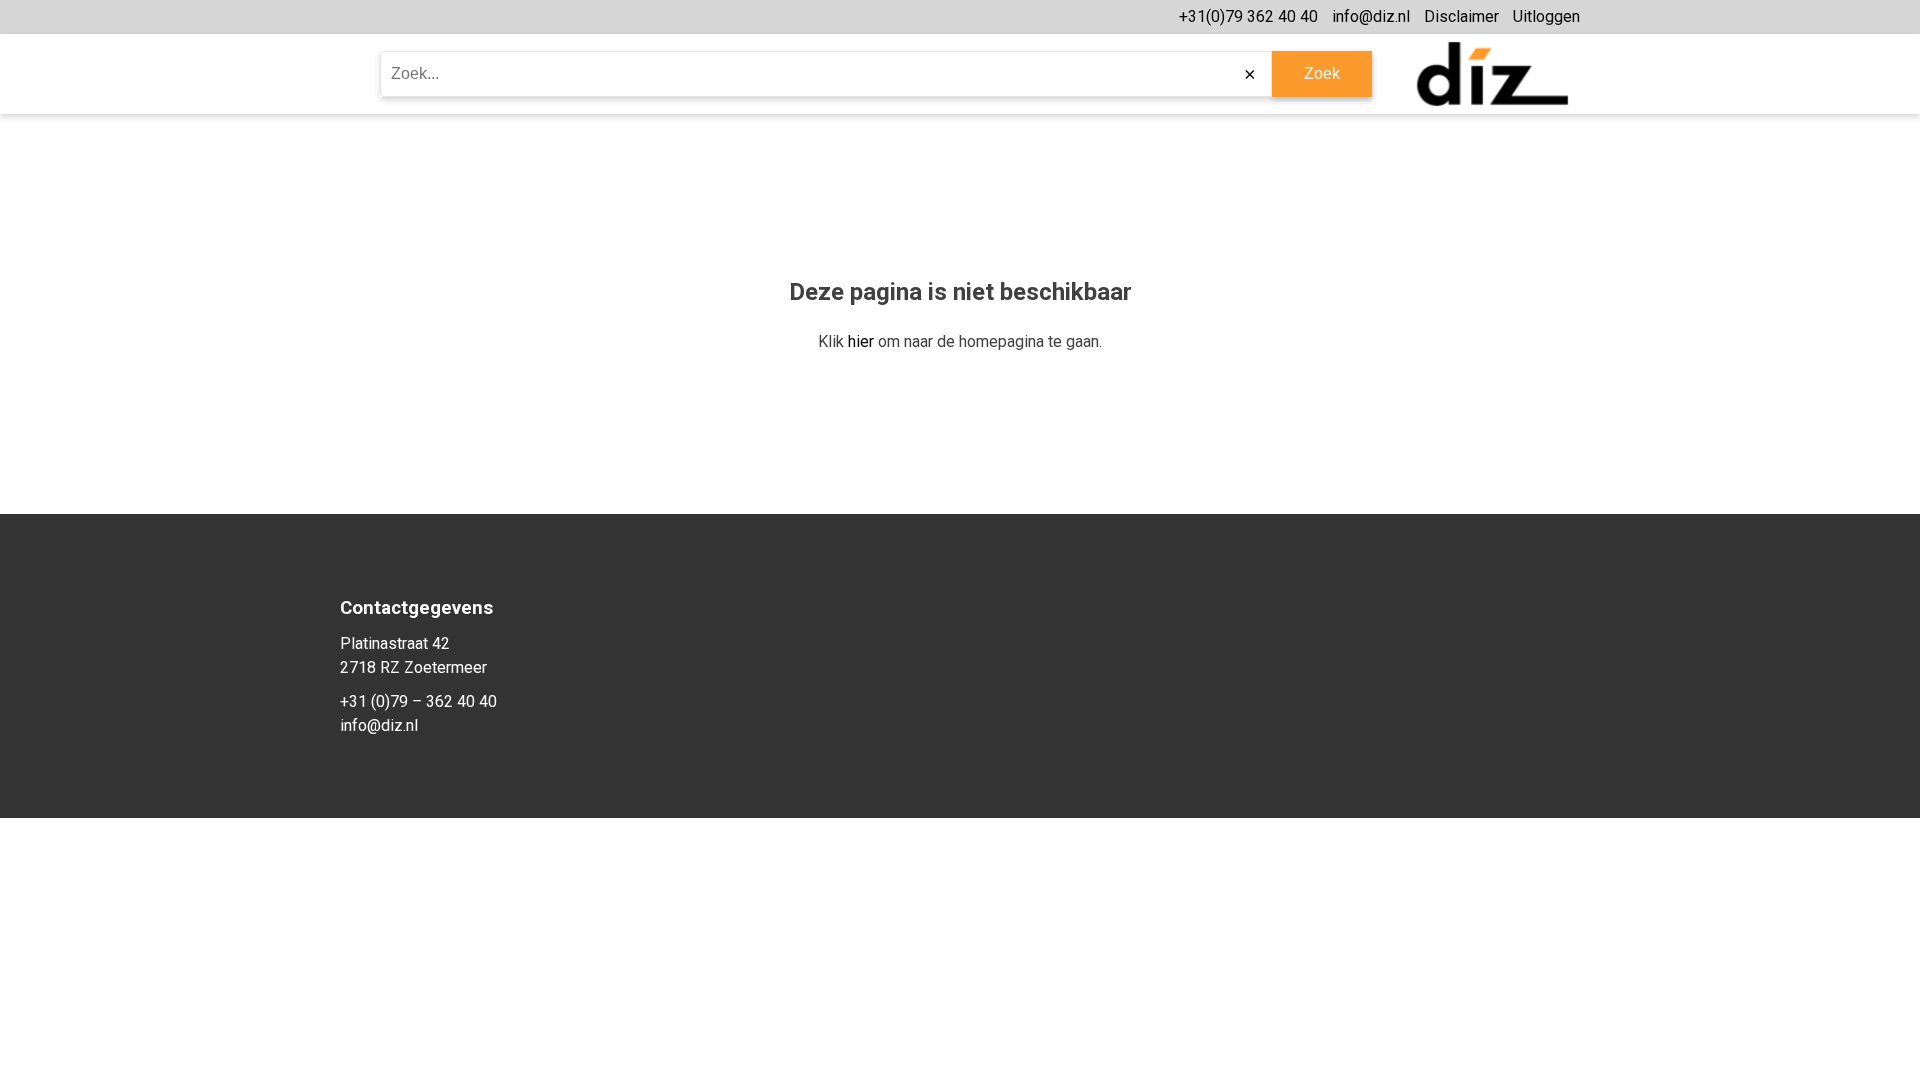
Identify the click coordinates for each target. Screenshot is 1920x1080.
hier (861, 341)
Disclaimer (1461, 16)
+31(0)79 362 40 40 (1248, 16)
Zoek (1322, 73)
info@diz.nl (1371, 16)
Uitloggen (1546, 16)
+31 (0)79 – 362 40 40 (418, 701)
